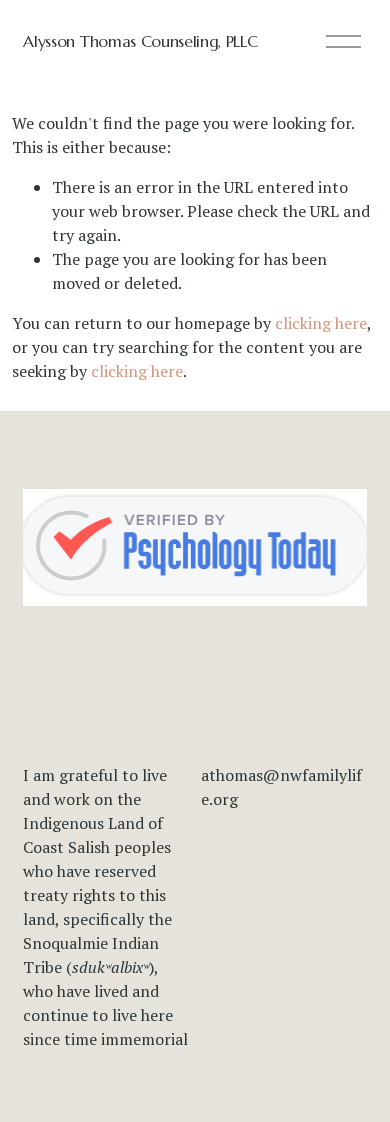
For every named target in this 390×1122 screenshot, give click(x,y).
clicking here (321, 323)
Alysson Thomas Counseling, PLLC (140, 41)
